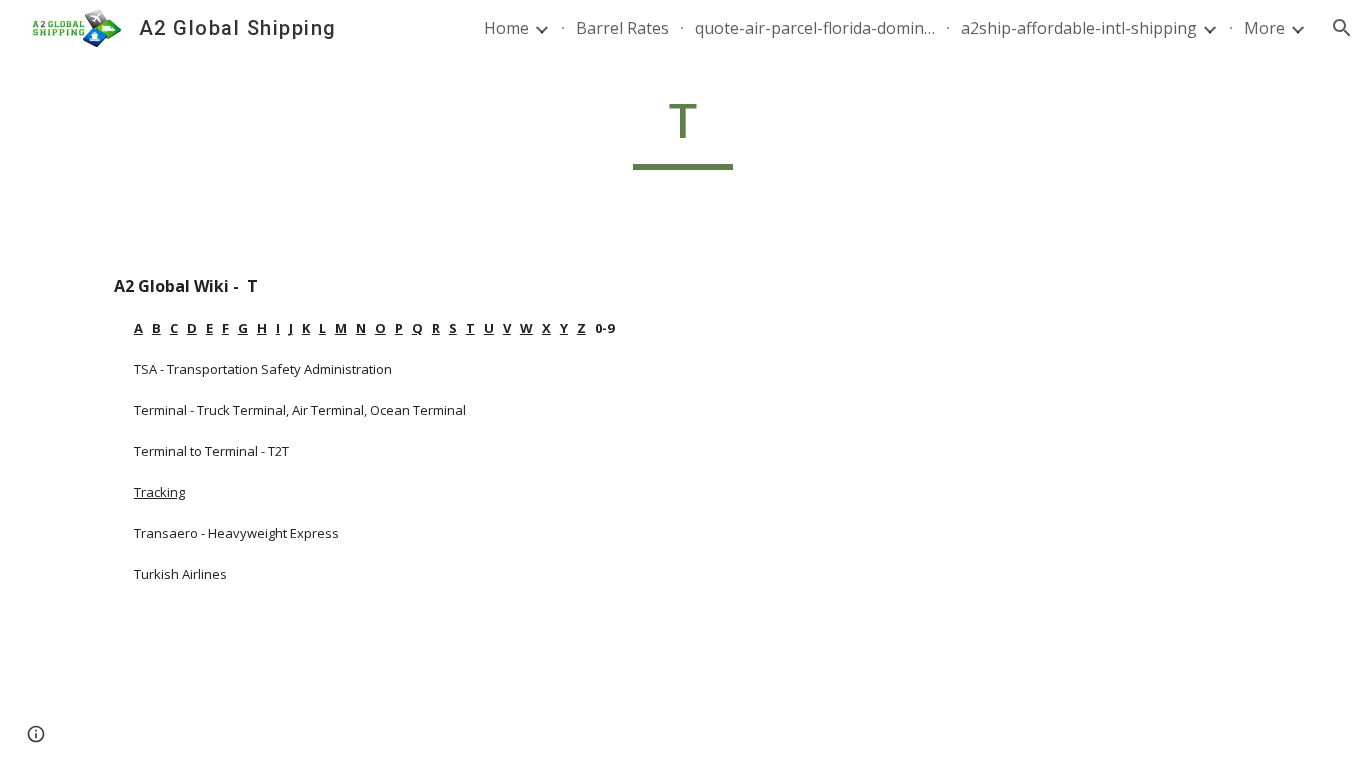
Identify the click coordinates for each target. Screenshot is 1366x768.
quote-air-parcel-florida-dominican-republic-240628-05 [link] (815, 28)
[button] (1342, 28)
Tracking (159, 492)
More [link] (1264, 28)
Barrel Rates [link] (622, 28)
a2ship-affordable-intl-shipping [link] (1079, 28)
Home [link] (506, 28)
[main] (683, 131)
